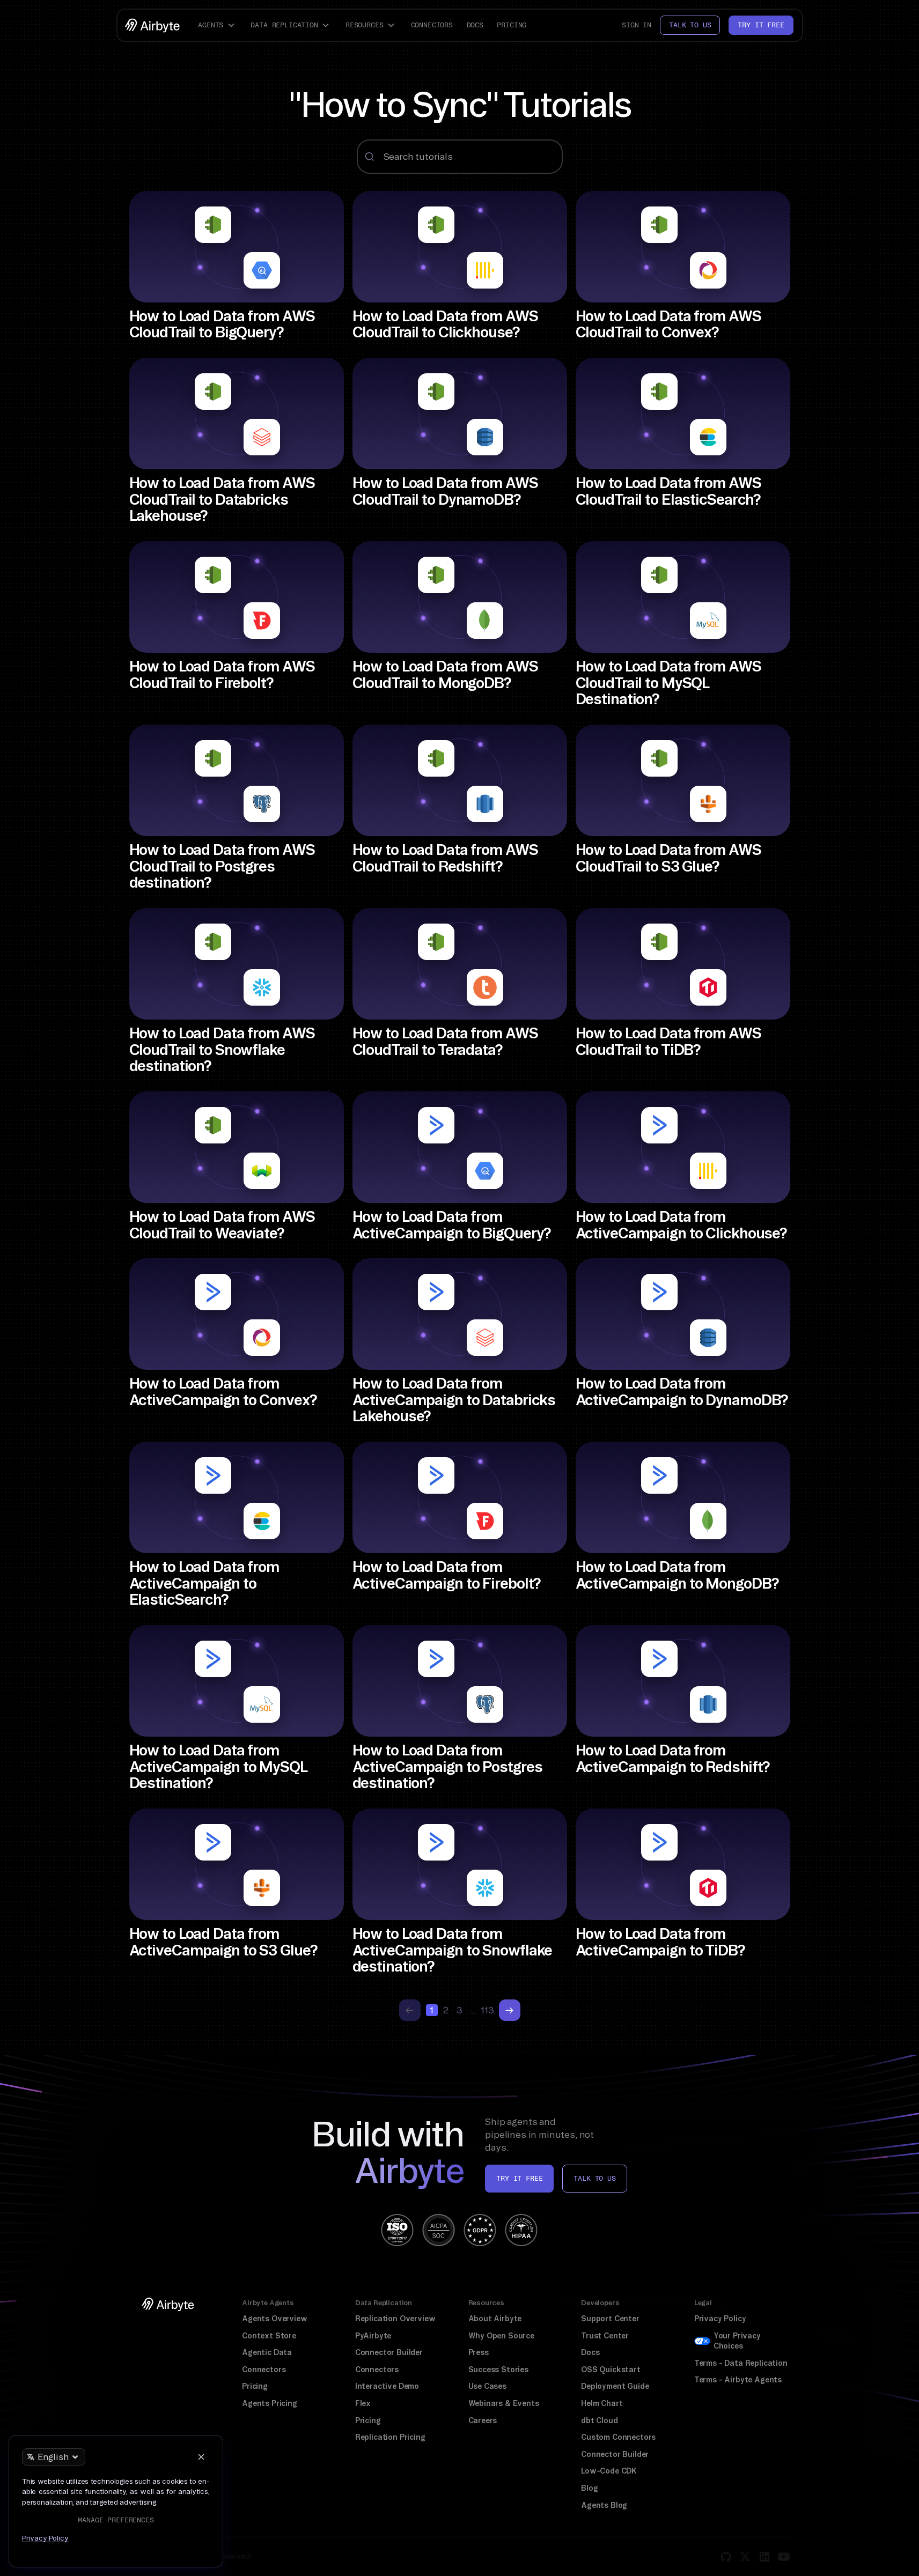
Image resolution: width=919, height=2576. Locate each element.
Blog (589, 2488)
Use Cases (487, 2386)
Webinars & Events (504, 2403)
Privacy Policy (720, 2319)
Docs (475, 25)
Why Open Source (501, 2336)
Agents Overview (274, 2319)
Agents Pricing (270, 2403)
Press (479, 2352)
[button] (218, 25)
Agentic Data (267, 2352)
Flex (363, 2403)
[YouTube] (784, 2557)
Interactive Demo (387, 2386)
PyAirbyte (373, 2336)
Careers (483, 2420)
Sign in (637, 25)
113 (488, 2010)
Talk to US (594, 2178)
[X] (745, 2557)
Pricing (512, 25)
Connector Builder (389, 2352)
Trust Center (605, 2336)
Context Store (269, 2336)
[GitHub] (726, 2557)
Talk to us (690, 25)
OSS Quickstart (611, 2370)
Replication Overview (395, 2319)
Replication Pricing (390, 2437)
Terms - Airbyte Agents (738, 2380)
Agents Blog (604, 2505)
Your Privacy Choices (737, 2341)
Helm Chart (602, 2403)
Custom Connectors (618, 2437)
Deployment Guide (615, 2386)
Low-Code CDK (609, 2471)
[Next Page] (510, 2010)
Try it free (761, 25)
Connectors (432, 25)
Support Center (610, 2319)
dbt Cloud (599, 2420)
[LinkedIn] (764, 2557)
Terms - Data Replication (741, 2363)
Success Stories (498, 2370)
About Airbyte (495, 2319)
